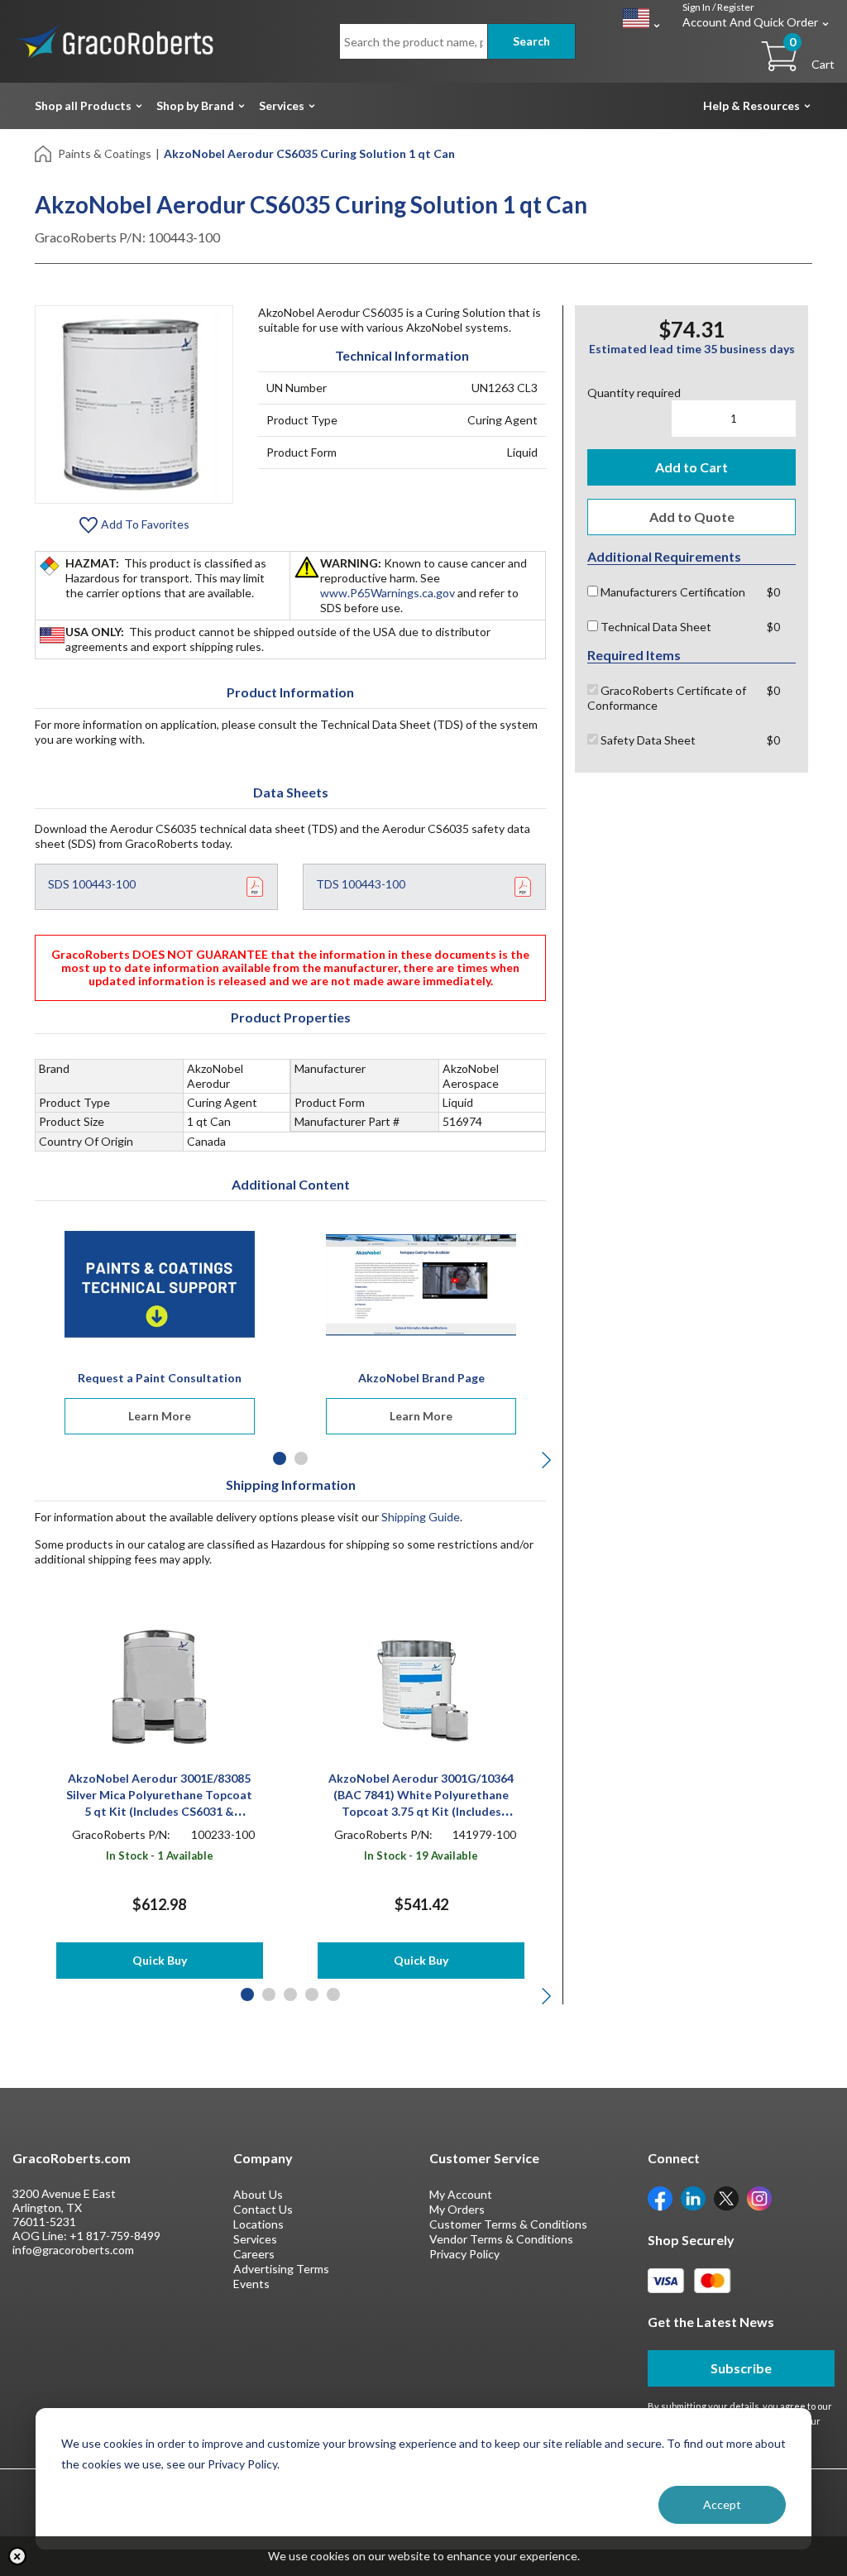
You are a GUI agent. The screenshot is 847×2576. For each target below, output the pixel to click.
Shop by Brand (195, 105)
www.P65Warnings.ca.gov (388, 593)
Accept (722, 2504)
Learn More (160, 1416)
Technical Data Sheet (655, 627)
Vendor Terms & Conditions (501, 2239)
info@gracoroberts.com (73, 2250)
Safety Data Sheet (647, 740)
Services (282, 105)
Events (251, 2284)
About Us (258, 2194)
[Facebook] (660, 2198)
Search (531, 41)
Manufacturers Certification (672, 592)
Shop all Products (83, 105)
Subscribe (741, 2368)
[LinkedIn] (693, 2198)
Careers (254, 2254)
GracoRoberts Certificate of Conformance (667, 698)
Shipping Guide (421, 1517)
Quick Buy (160, 1960)
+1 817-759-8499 (115, 2236)
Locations (258, 2224)
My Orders (457, 2209)
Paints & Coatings (105, 153)
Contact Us (263, 2209)
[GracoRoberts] (116, 40)
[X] (726, 2198)
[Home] (44, 153)
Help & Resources (751, 105)
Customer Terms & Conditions (508, 2224)
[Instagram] (759, 2198)
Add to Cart (691, 467)
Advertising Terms (281, 2269)
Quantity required (634, 393)
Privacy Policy (464, 2254)
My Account (461, 2194)
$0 (773, 592)
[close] (17, 2556)
